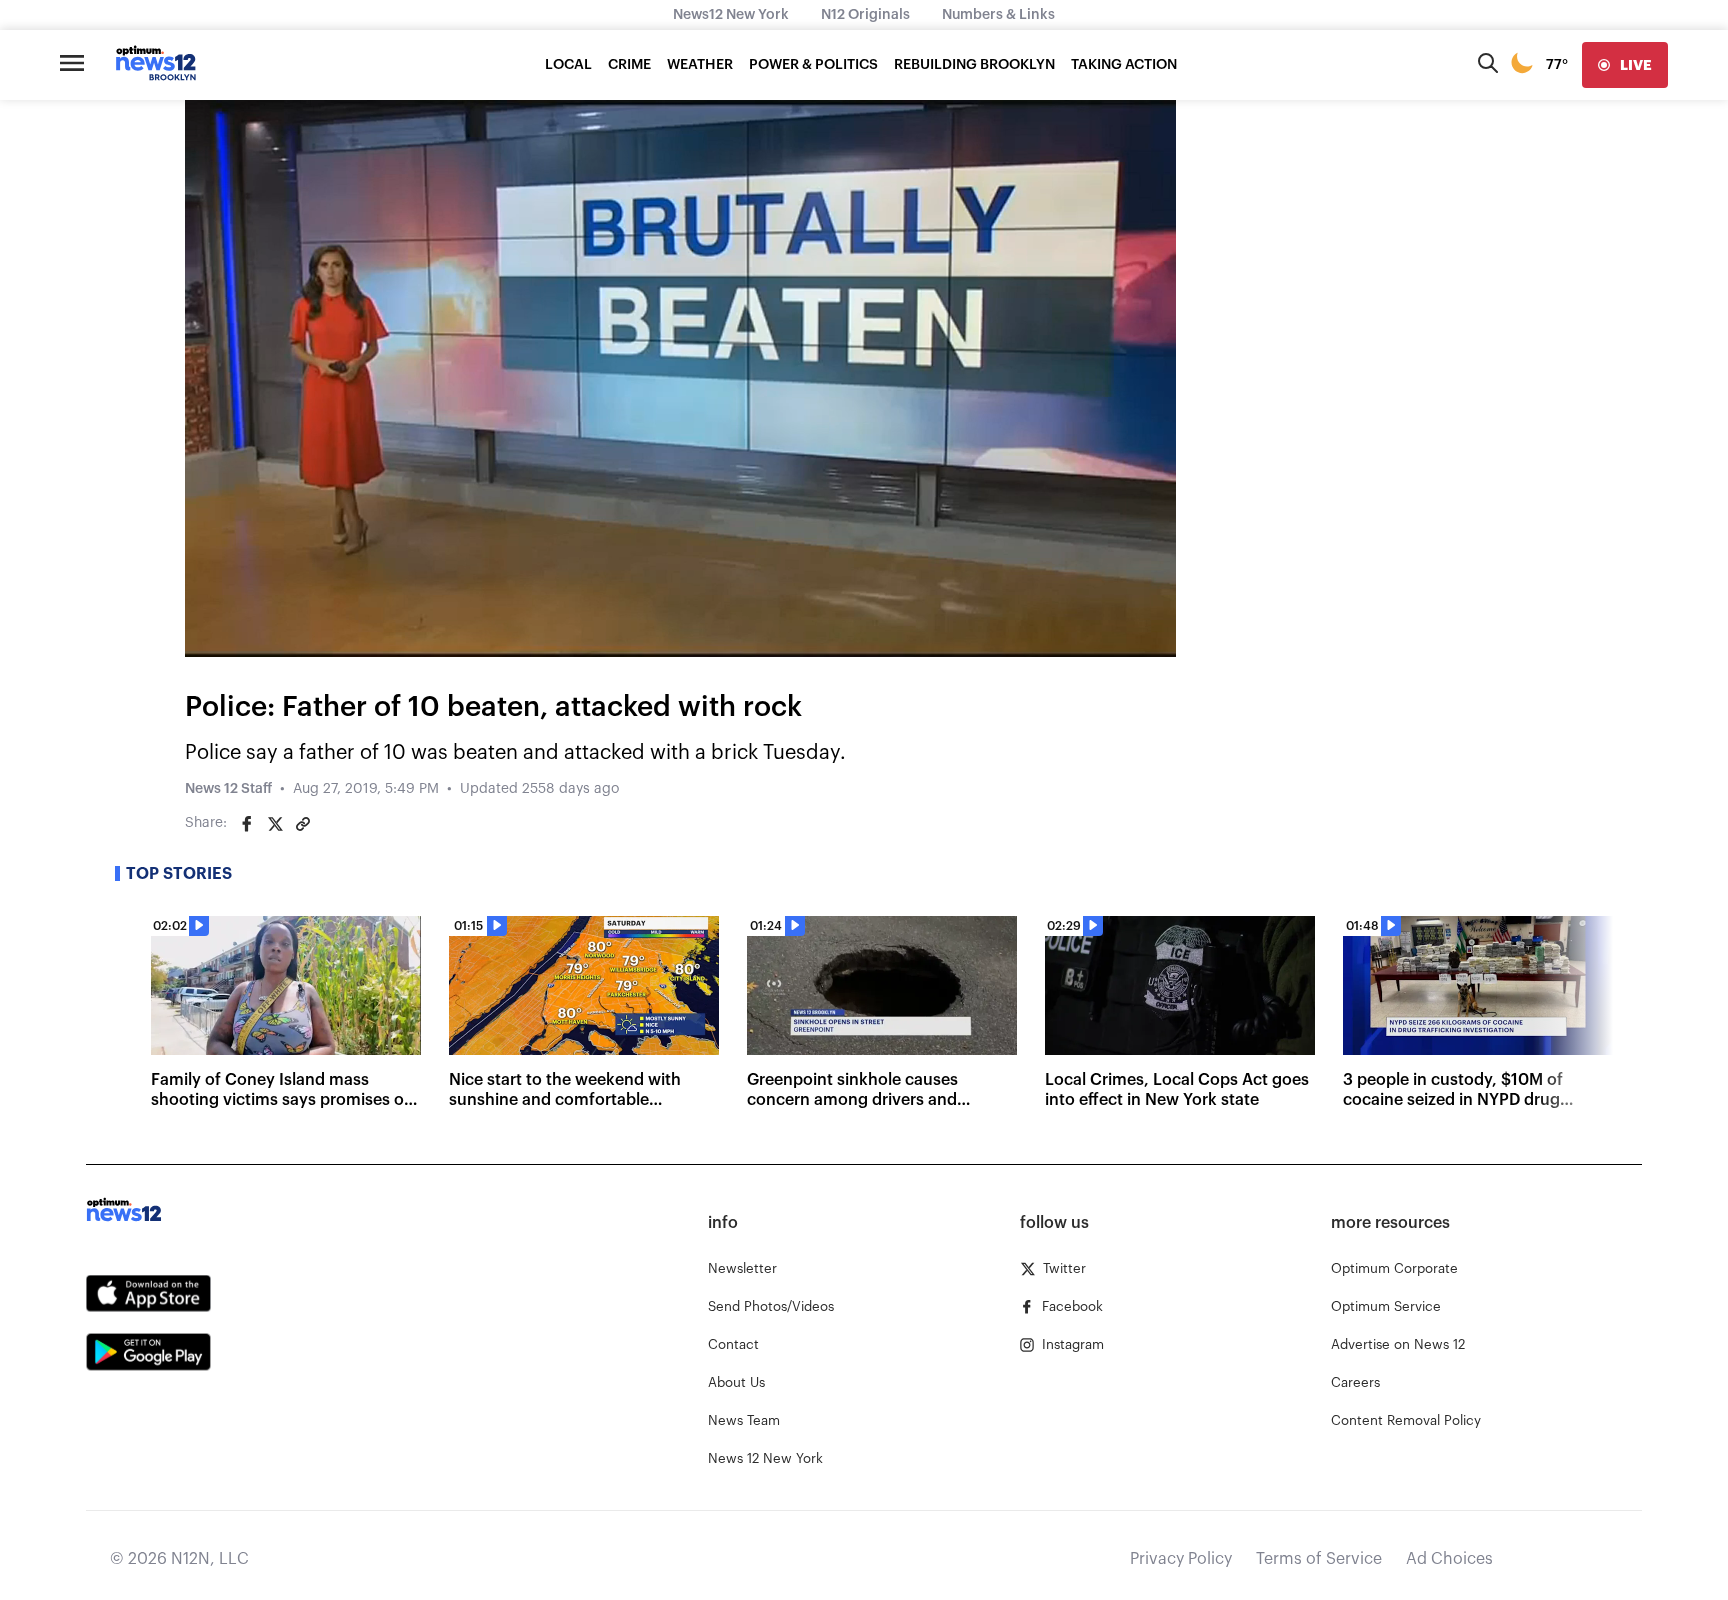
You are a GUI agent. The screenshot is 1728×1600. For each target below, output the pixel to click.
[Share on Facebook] (247, 824)
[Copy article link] (303, 824)
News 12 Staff (228, 789)
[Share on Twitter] (275, 824)
